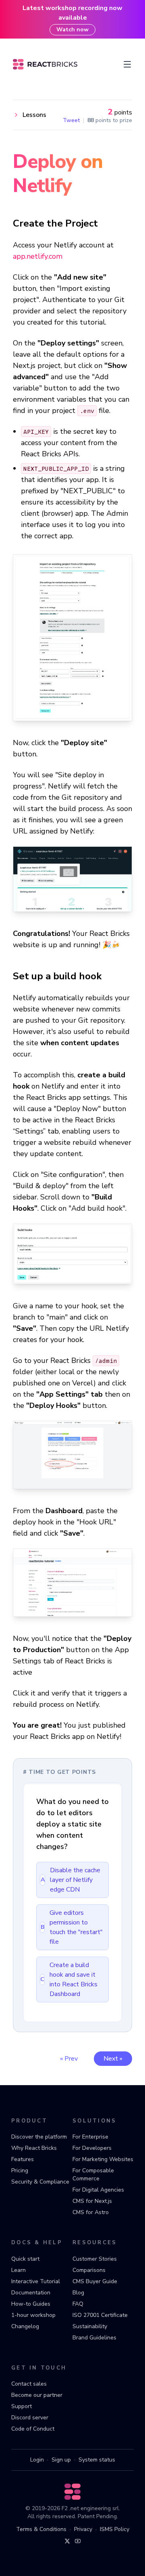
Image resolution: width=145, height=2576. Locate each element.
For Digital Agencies (98, 2190)
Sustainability (90, 2326)
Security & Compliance (40, 2182)
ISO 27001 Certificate (100, 2315)
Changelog (25, 2326)
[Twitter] (67, 2541)
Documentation (31, 2293)
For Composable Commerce (93, 2175)
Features (23, 2159)
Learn (19, 2270)
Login (37, 2460)
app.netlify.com (38, 256)
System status (97, 2460)
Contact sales (29, 2384)
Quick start (25, 2259)
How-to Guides (31, 2304)
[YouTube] (78, 2541)
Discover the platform (39, 2137)
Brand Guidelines (94, 2338)
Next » (113, 2059)
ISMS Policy (115, 2529)
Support (22, 2406)
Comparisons (89, 2270)
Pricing (20, 2170)
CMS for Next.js (92, 2201)
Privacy (83, 2529)
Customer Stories (95, 2259)
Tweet (71, 121)
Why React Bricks (34, 2148)
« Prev (69, 2059)
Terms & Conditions (41, 2529)
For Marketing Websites (103, 2159)
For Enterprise (90, 2137)
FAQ (78, 2304)
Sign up (61, 2460)
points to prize (110, 121)
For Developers (92, 2148)
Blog (78, 2293)
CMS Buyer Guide (95, 2281)
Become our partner (37, 2395)
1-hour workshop (33, 2315)
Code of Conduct (33, 2429)
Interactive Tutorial (36, 2281)
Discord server (30, 2418)
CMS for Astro (91, 2212)
